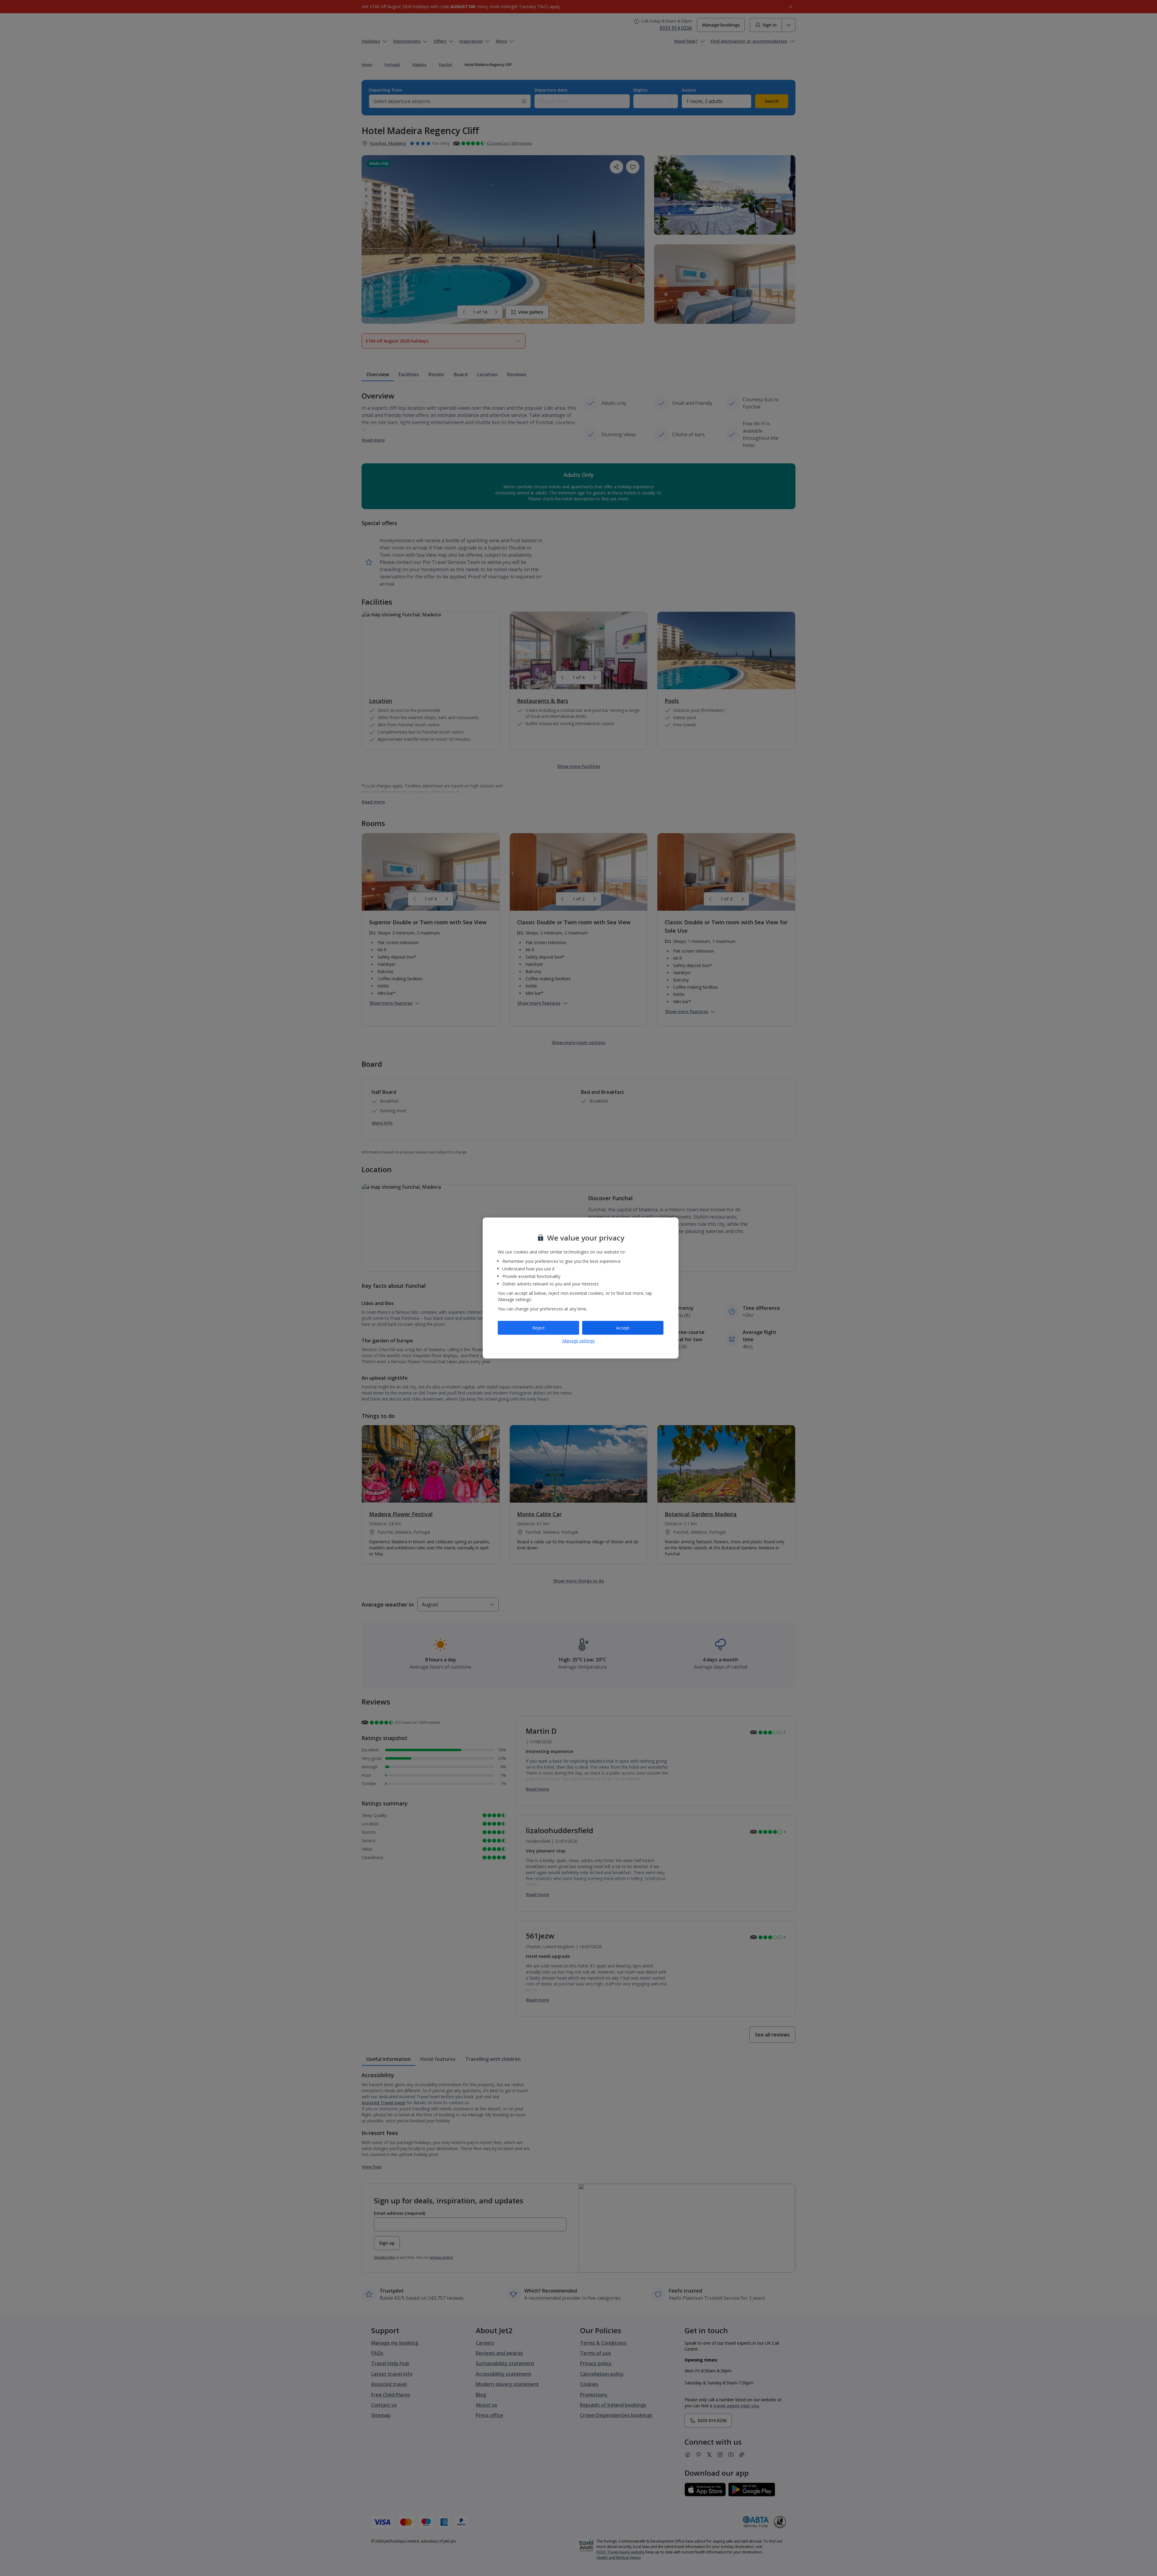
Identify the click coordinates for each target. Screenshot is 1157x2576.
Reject (539, 1328)
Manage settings (578, 1340)
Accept (623, 1328)
